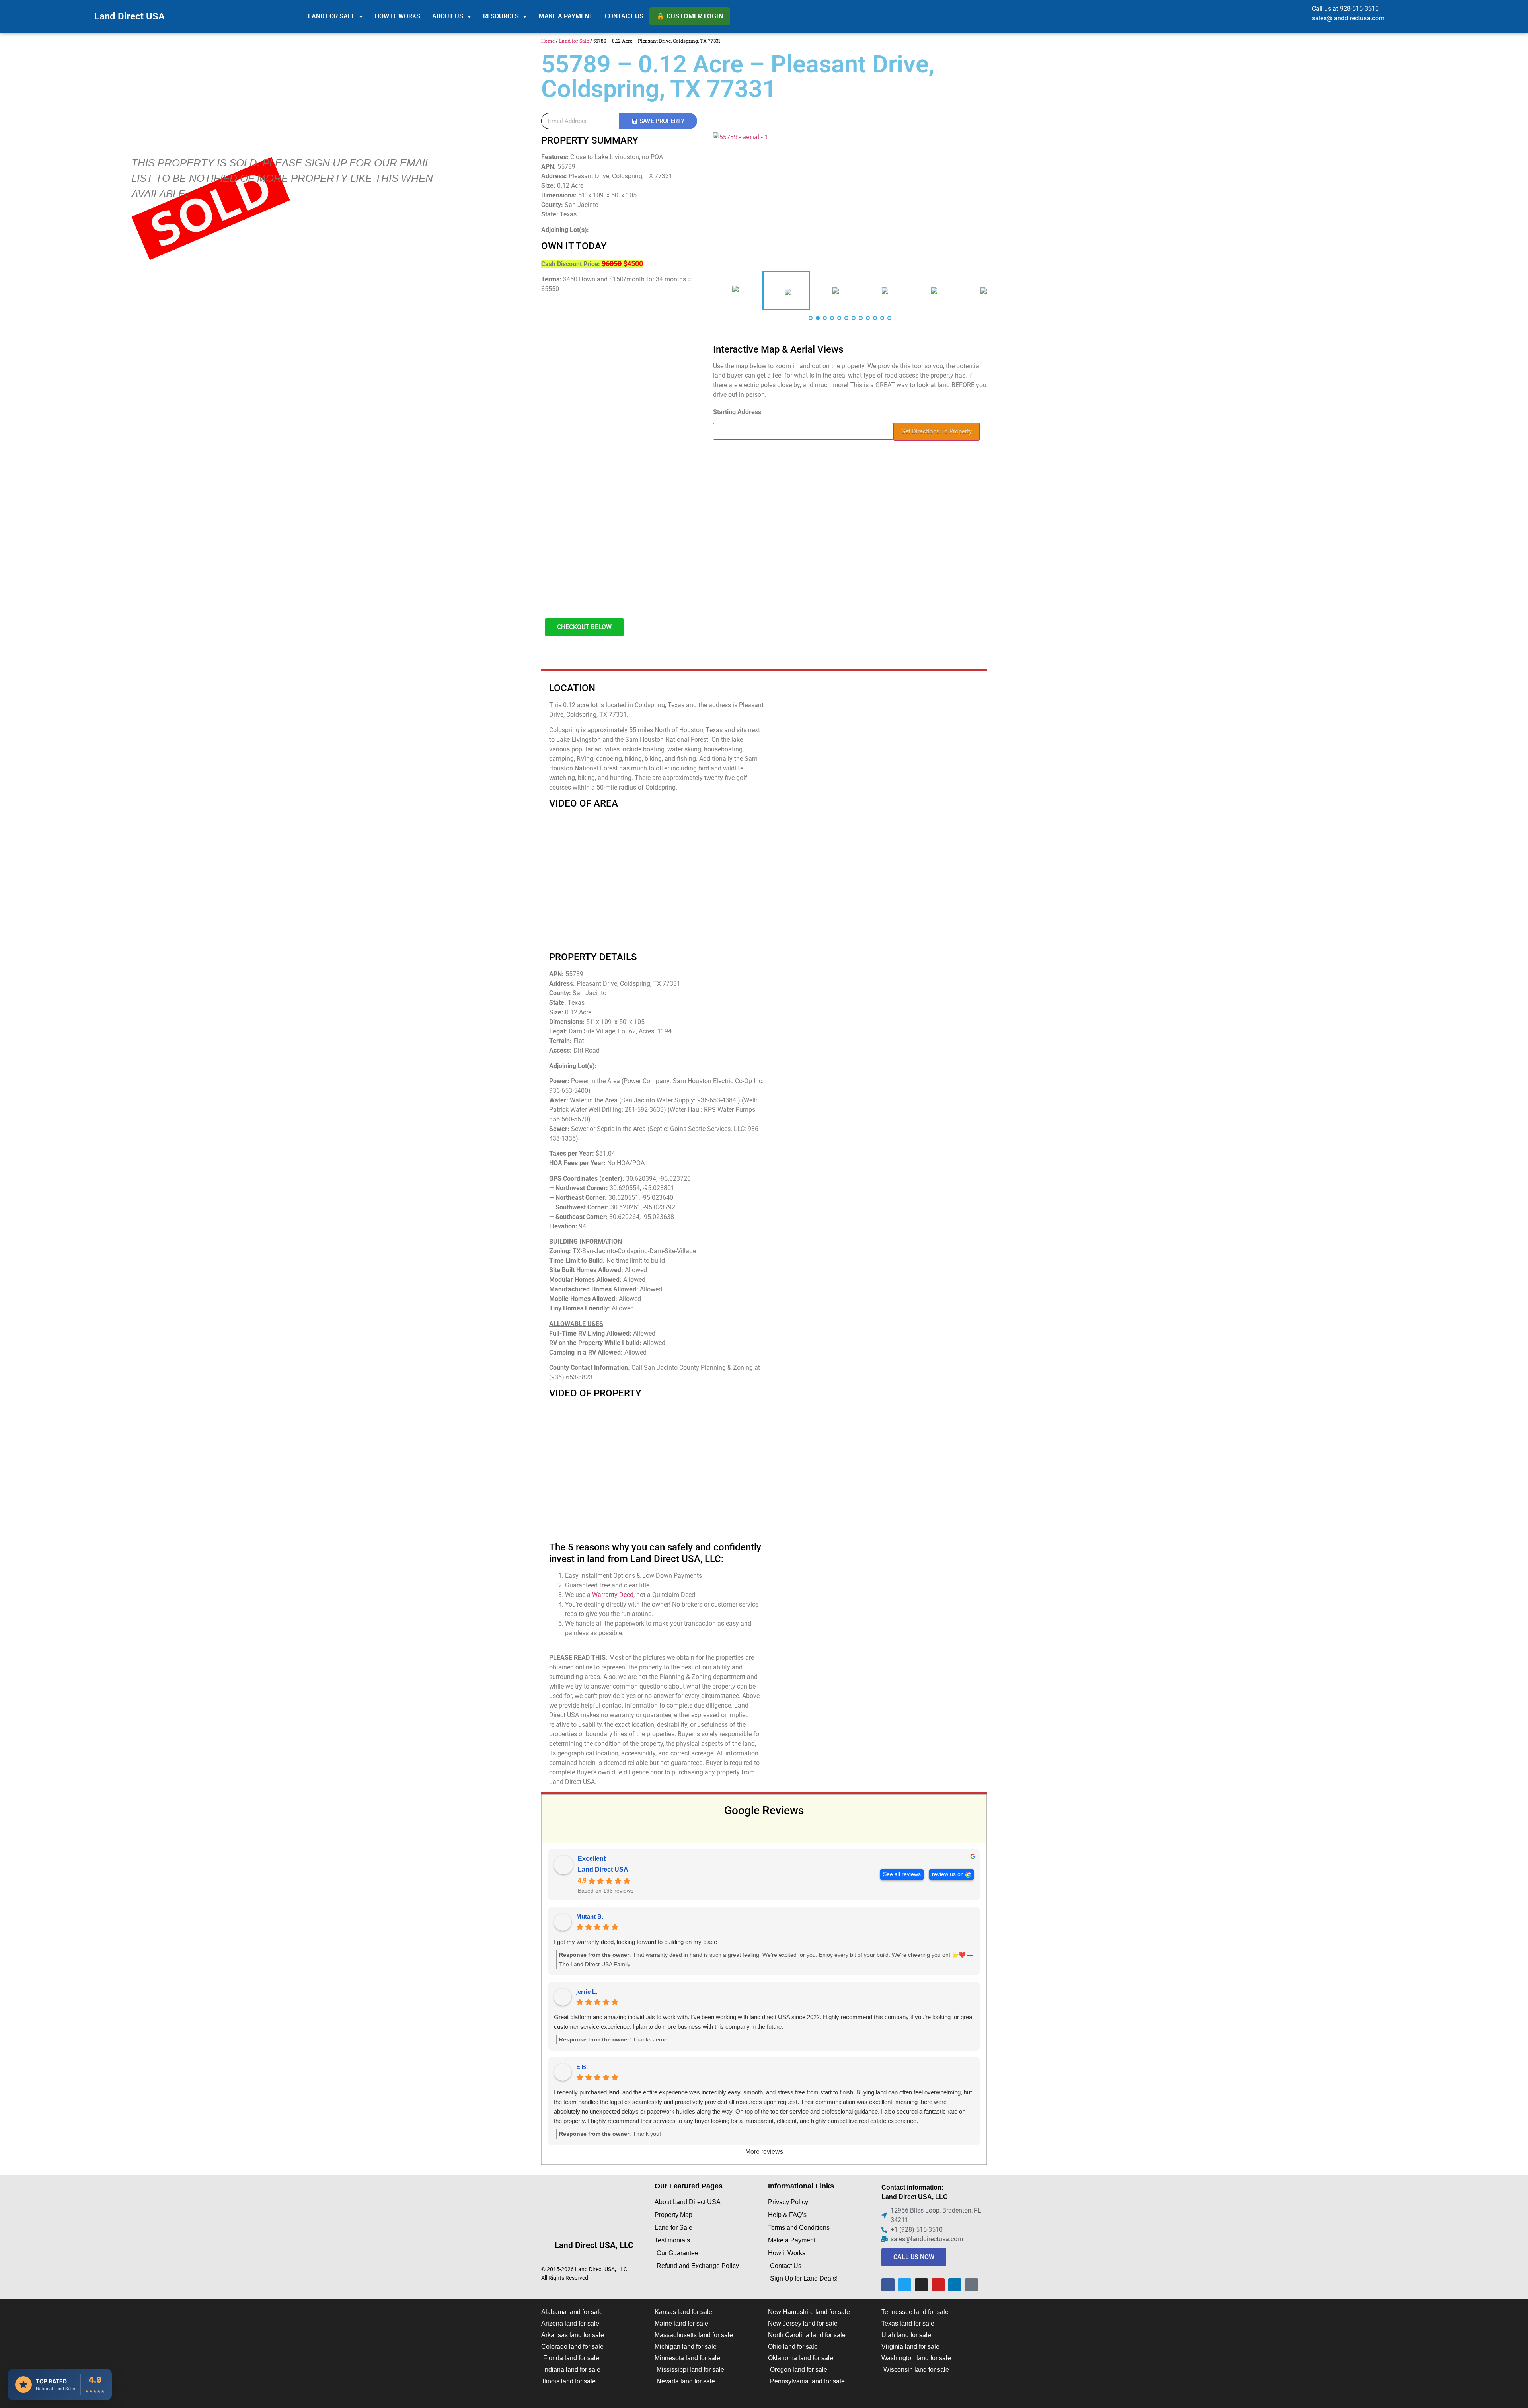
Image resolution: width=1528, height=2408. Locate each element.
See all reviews (902, 1874)
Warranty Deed (613, 1595)
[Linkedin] (955, 2285)
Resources (501, 16)
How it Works (398, 16)
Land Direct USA (130, 16)
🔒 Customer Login (690, 16)
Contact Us (624, 16)
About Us (448, 16)
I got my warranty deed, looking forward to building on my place (635, 1942)
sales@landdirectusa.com (1348, 18)
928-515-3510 (1359, 9)
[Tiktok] (972, 2285)
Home (548, 41)
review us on (948, 1874)
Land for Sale (331, 16)
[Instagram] (921, 2285)
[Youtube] (938, 2285)
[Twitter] (905, 2285)
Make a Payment (566, 16)
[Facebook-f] (888, 2285)
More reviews (764, 2152)
